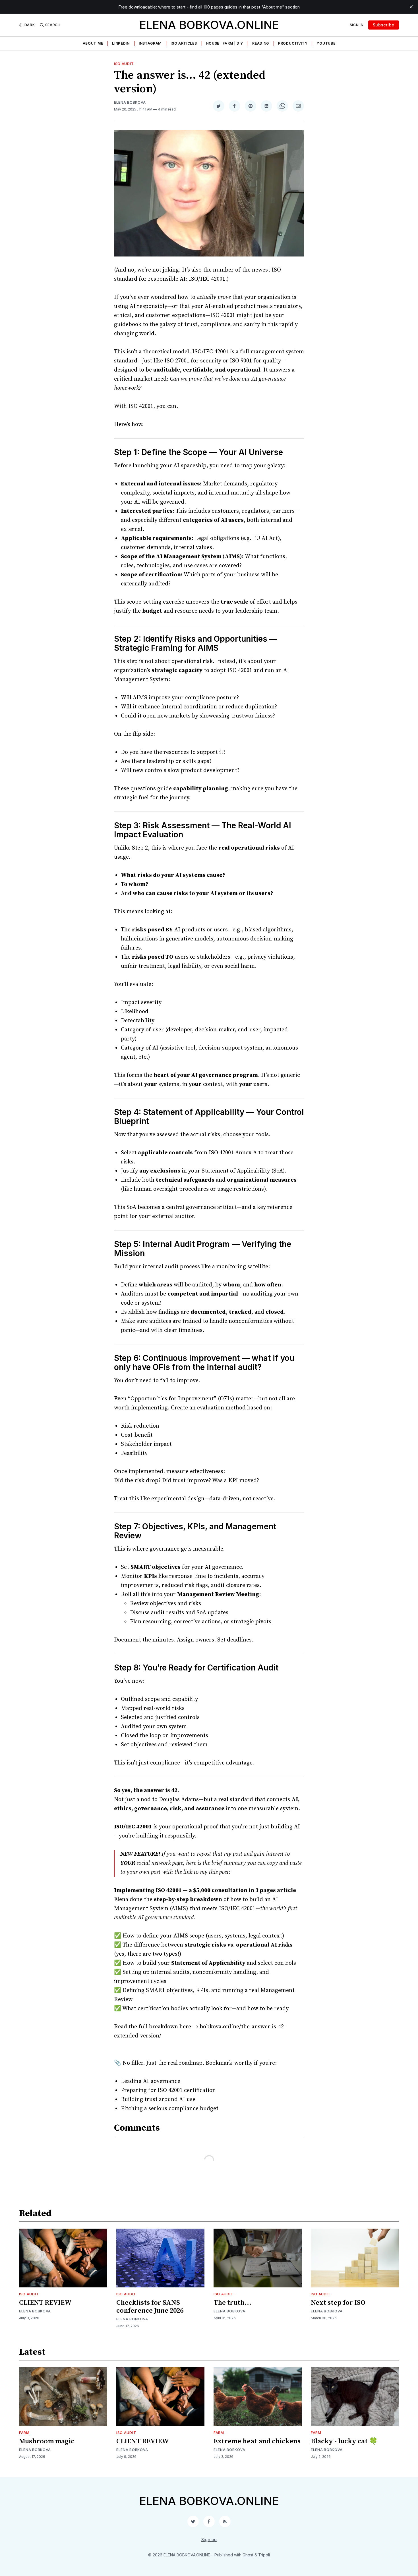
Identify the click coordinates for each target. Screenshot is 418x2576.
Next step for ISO (338, 2303)
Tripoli (264, 2555)
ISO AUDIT (124, 64)
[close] (411, 7)
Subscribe (384, 25)
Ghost (248, 2555)
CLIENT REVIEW (45, 2303)
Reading (261, 43)
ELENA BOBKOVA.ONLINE (209, 25)
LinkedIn (121, 43)
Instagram (150, 43)
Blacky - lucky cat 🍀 (344, 2441)
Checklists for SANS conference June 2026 (150, 2307)
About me (93, 43)
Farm (24, 2433)
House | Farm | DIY (225, 43)
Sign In (357, 25)
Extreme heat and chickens (257, 2441)
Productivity (293, 43)
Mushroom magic (47, 2441)
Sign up (209, 2540)
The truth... (232, 2303)
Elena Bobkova (130, 102)
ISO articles (184, 43)
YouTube (326, 43)
